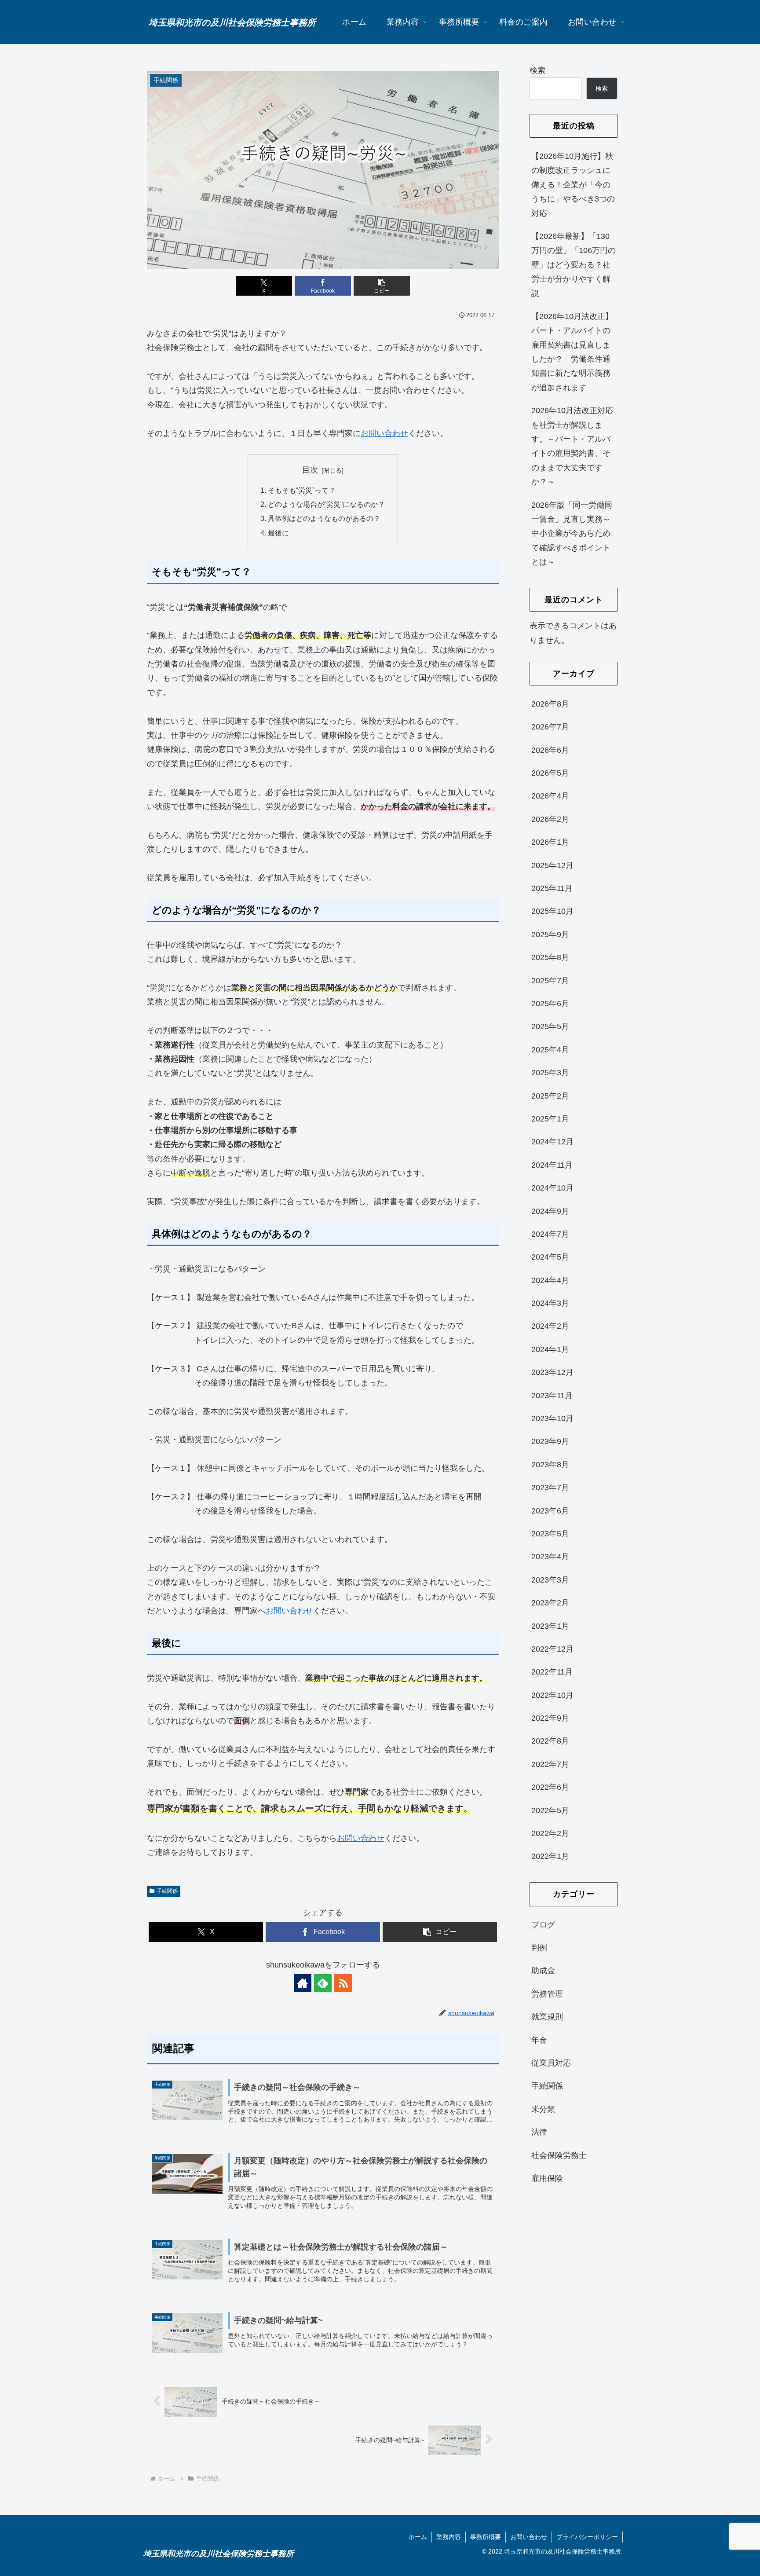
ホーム (418, 2537)
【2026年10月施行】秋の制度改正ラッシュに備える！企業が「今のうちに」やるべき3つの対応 (573, 185)
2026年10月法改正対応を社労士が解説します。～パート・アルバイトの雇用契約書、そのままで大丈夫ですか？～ (572, 446)
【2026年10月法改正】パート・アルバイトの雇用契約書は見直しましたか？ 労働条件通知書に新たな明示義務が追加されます (572, 352)
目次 (310, 470)
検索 (537, 70)
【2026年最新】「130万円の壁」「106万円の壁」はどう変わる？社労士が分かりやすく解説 (574, 265)
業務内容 (449, 2537)
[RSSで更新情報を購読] (343, 1983)
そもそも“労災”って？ (302, 490)
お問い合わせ (384, 433)
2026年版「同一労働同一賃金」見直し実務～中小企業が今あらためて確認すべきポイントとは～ (572, 534)
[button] (382, 286)
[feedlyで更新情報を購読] (323, 1983)
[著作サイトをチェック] (303, 1983)
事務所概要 (486, 2537)
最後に (278, 533)
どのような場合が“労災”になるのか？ (326, 504)
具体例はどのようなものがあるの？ (324, 518)
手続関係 (167, 1891)
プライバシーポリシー (587, 2537)
